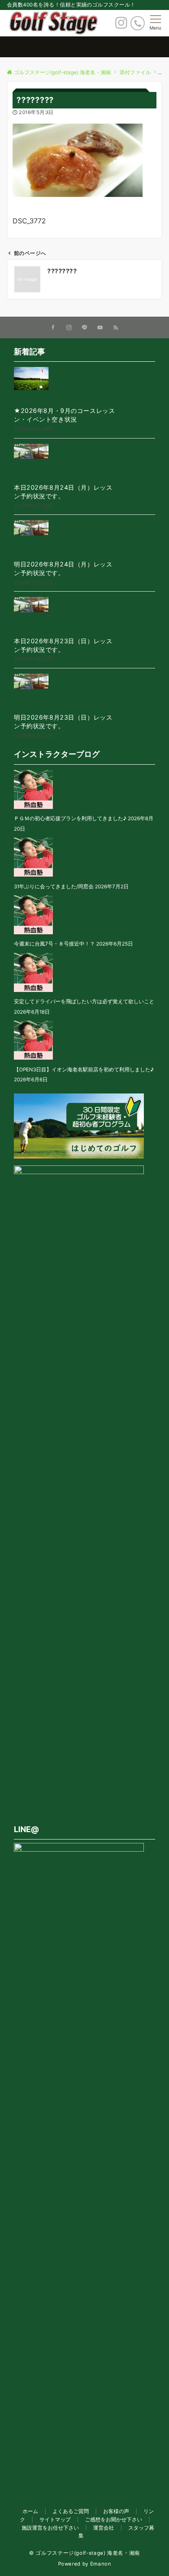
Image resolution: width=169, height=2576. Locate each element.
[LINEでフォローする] (84, 328)
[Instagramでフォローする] (69, 328)
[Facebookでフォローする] (53, 328)
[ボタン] (121, 25)
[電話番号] (138, 23)
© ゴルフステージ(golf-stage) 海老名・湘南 (84, 2553)
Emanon (101, 2564)
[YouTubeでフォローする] (100, 328)
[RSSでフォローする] (116, 328)
